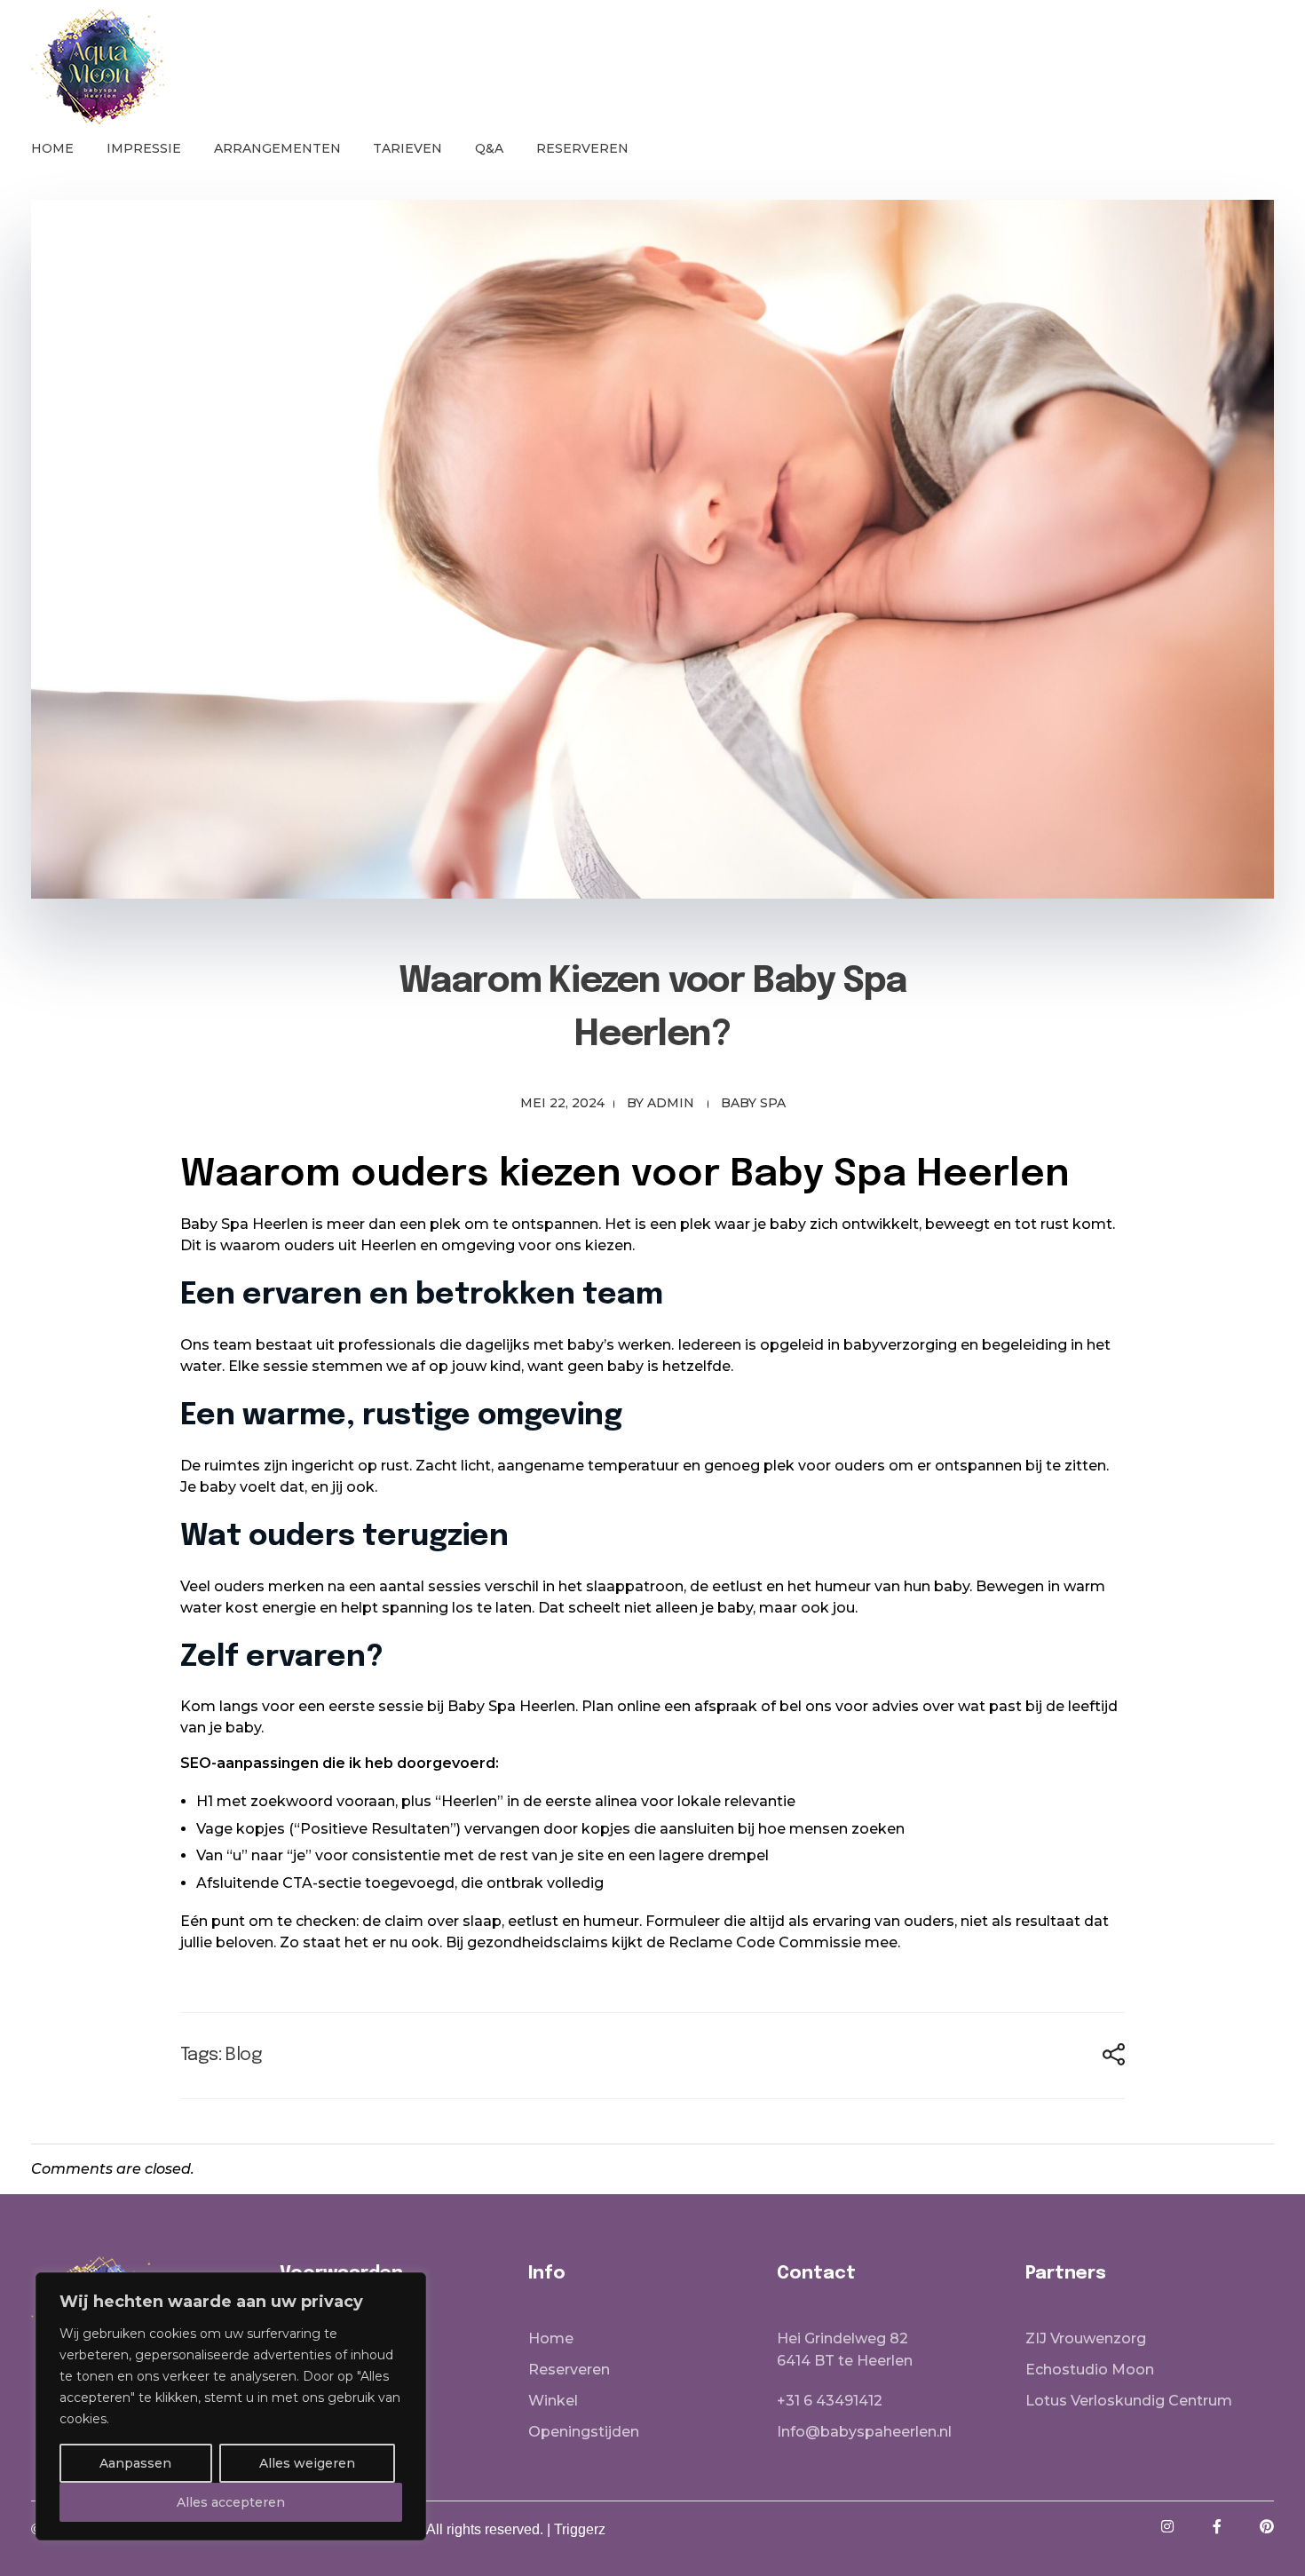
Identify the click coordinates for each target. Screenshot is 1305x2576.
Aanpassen (135, 2463)
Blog (244, 2055)
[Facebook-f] (1217, 2526)
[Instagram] (1167, 2526)
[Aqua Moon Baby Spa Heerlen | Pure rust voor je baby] (98, 67)
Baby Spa (753, 1103)
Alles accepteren (231, 2502)
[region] (231, 2406)
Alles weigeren (307, 2463)
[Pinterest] (1267, 2526)
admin (671, 1103)
